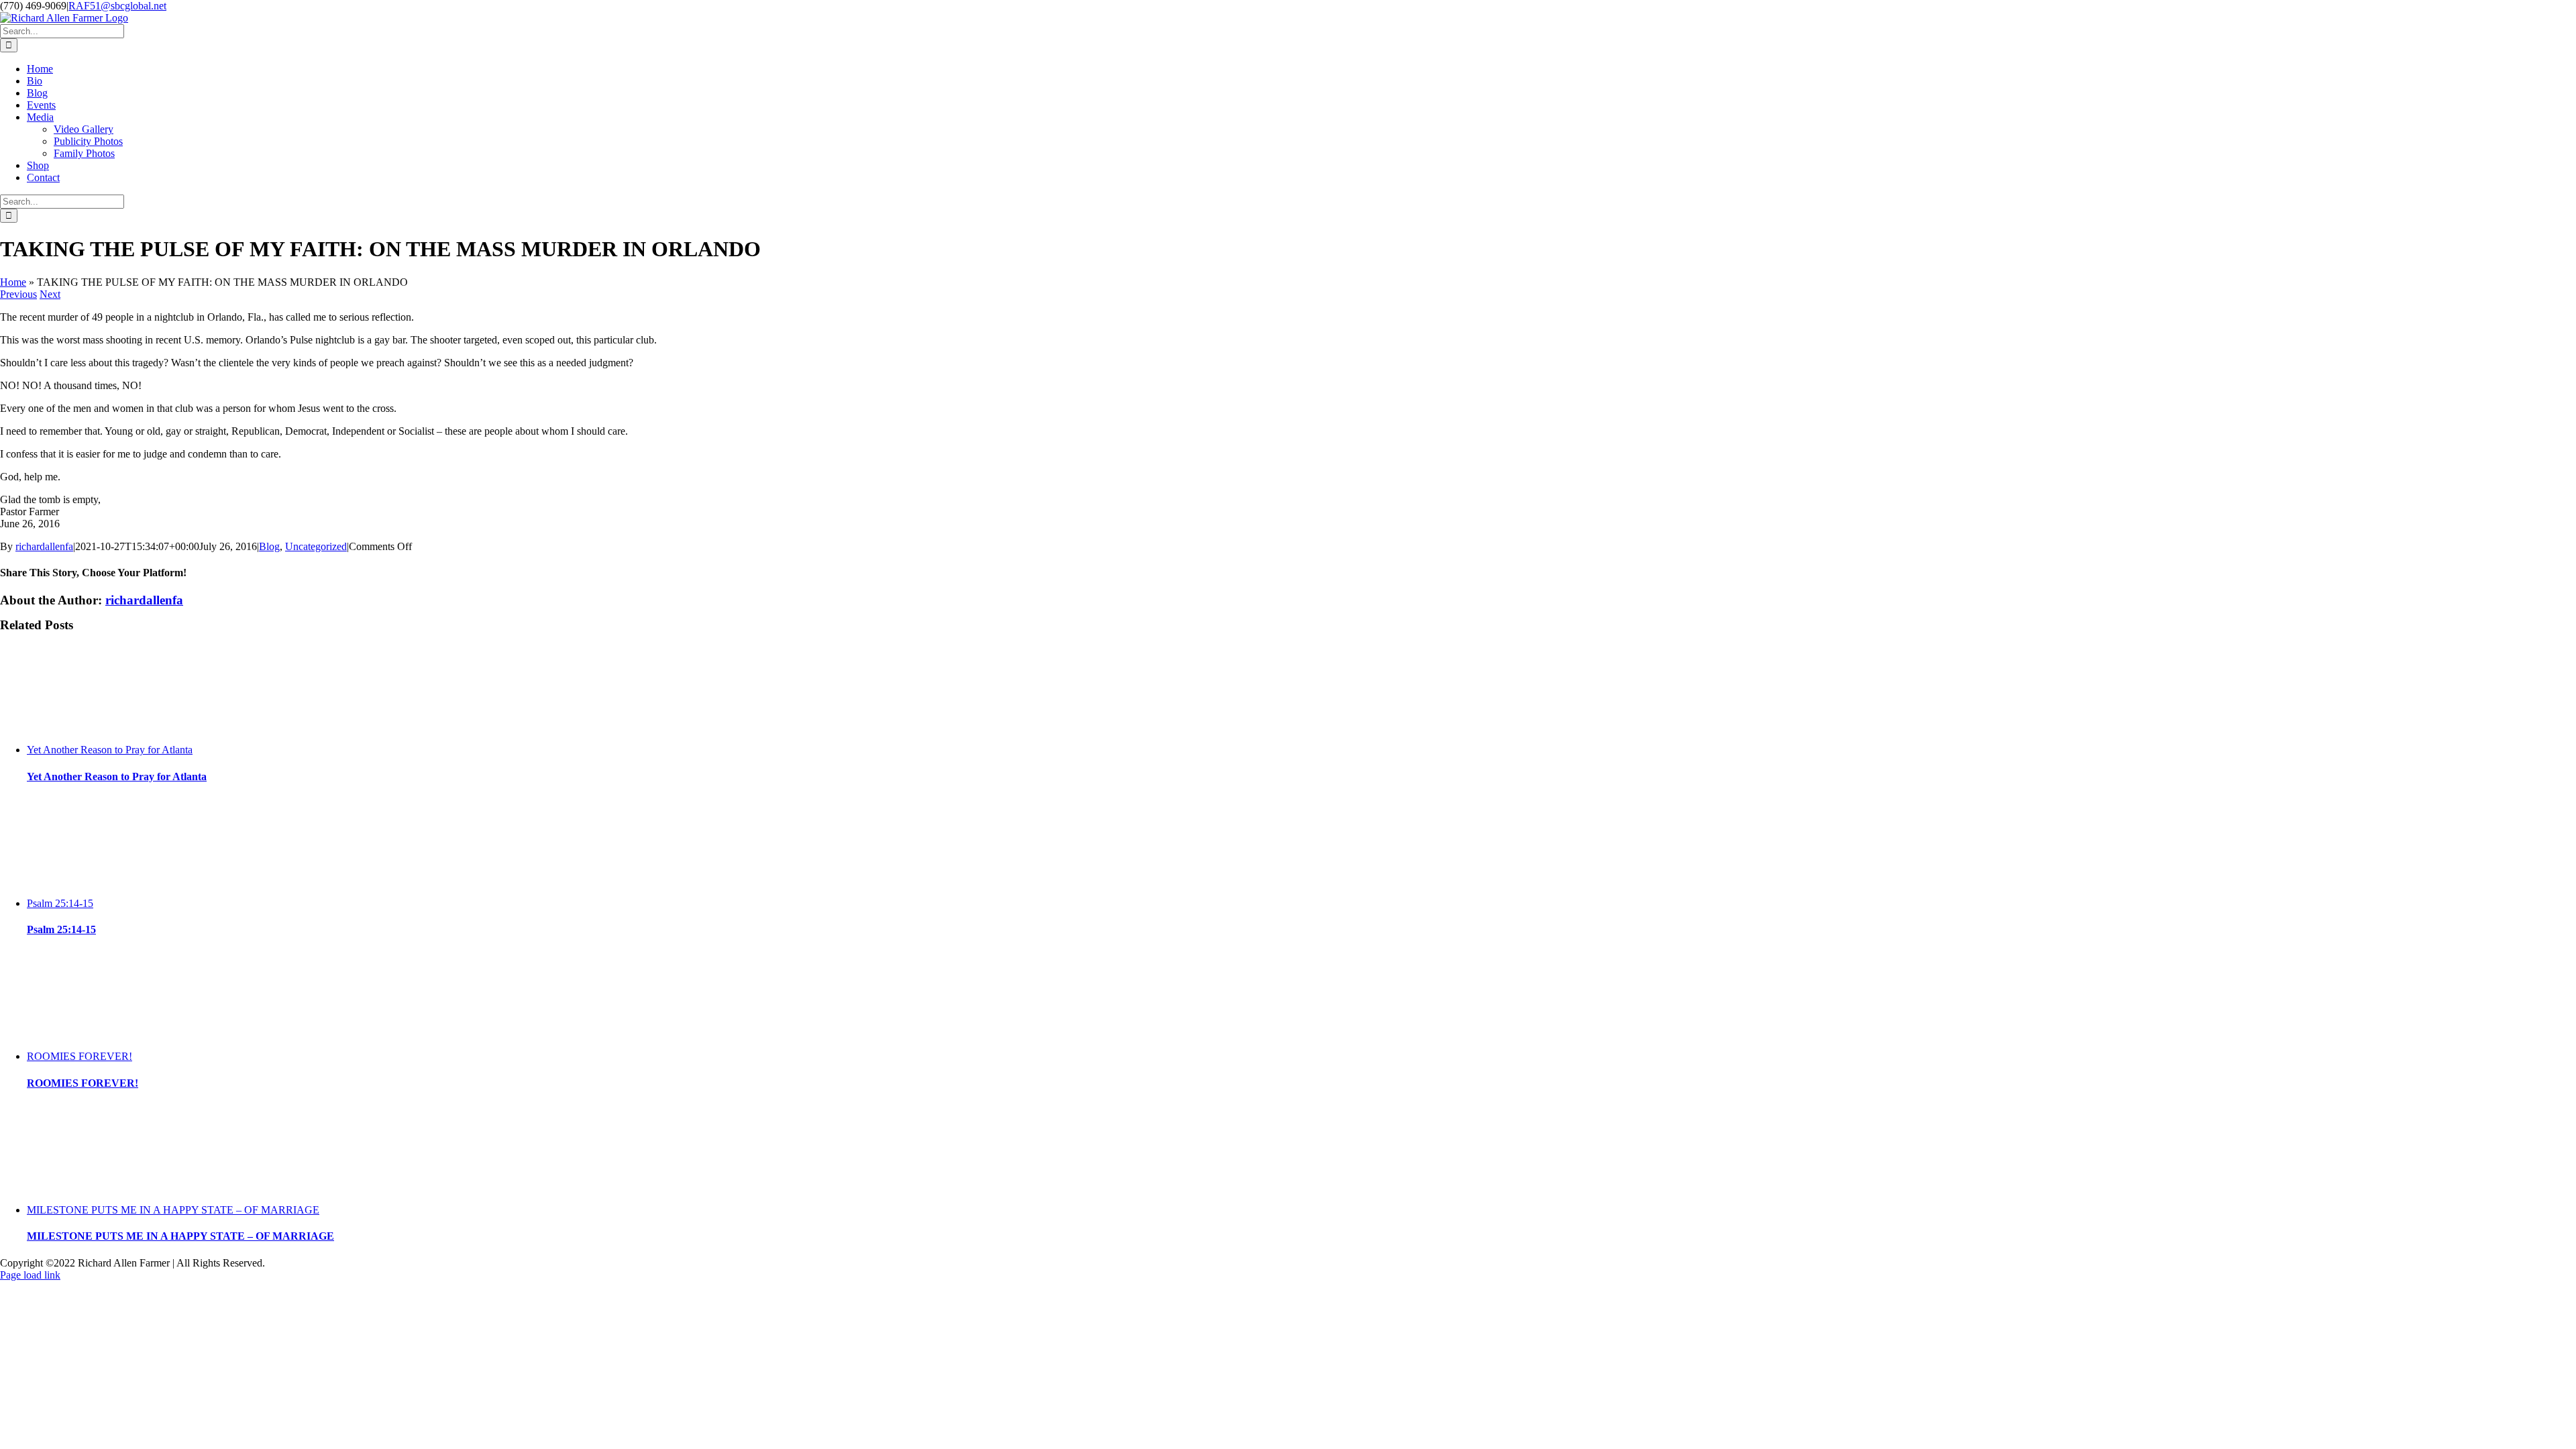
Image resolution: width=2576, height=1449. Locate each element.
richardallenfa (44, 546)
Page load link (30, 1275)
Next (50, 294)
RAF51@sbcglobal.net (117, 6)
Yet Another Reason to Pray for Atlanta (110, 750)
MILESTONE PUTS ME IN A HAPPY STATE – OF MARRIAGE (173, 1210)
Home (13, 282)
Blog (269, 546)
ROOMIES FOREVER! (79, 1056)
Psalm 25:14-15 (60, 903)
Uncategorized (316, 546)
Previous (18, 294)
